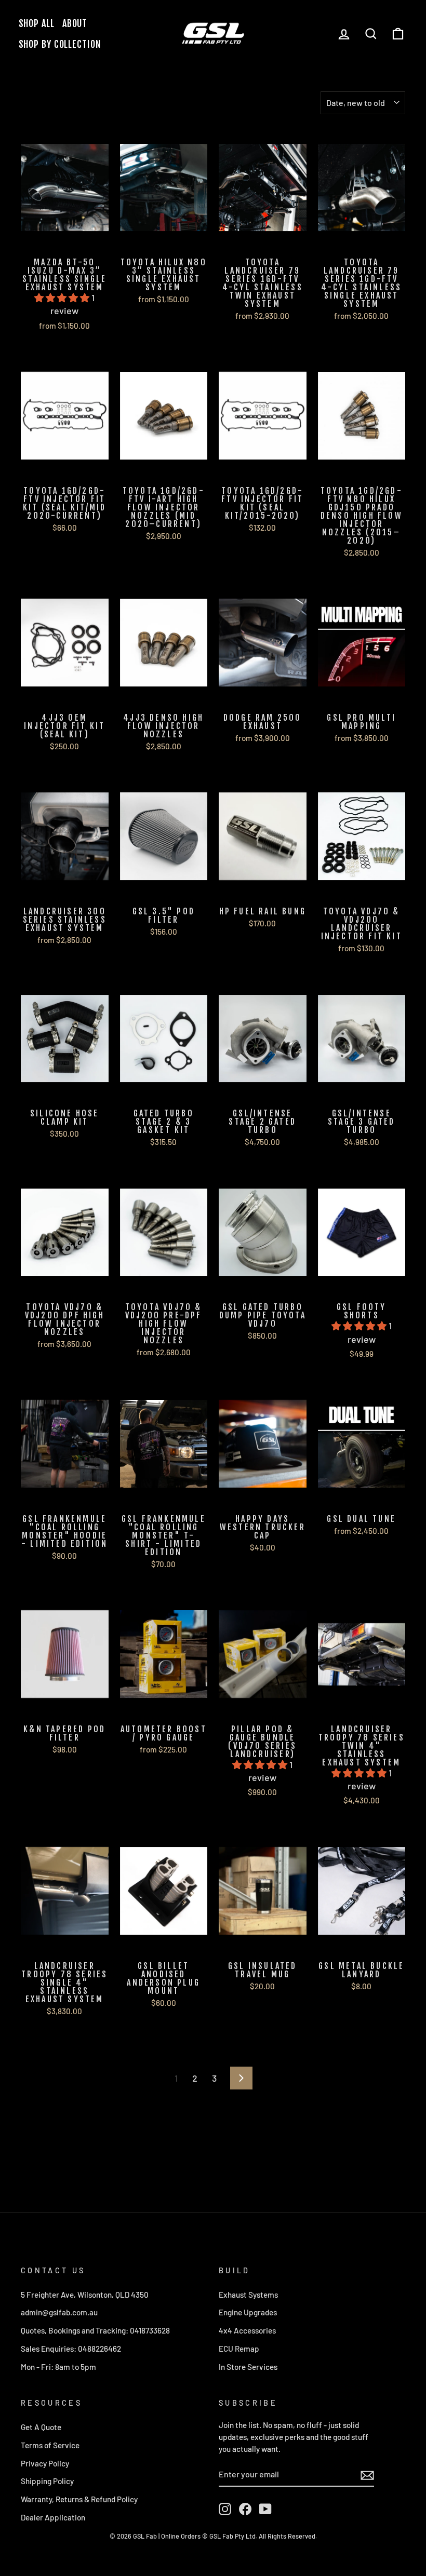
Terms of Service (50, 2445)
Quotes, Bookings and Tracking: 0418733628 (95, 2330)
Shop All (37, 23)
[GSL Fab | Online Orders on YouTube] (265, 2509)
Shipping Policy (47, 2481)
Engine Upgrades (248, 2312)
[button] (63, 298)
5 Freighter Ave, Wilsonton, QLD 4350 (85, 2295)
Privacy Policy (45, 2463)
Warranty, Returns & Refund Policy (79, 2499)
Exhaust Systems (248, 2295)
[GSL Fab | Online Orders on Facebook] (245, 2509)
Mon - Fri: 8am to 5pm (58, 2367)
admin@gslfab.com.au (59, 2312)
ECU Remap (239, 2349)
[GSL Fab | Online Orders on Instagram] (225, 2509)
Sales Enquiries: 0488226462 (71, 2349)
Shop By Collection (60, 44)
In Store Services (248, 2367)
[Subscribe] (367, 2474)
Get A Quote (41, 2427)
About (75, 23)
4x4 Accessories (247, 2330)
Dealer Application (53, 2517)
